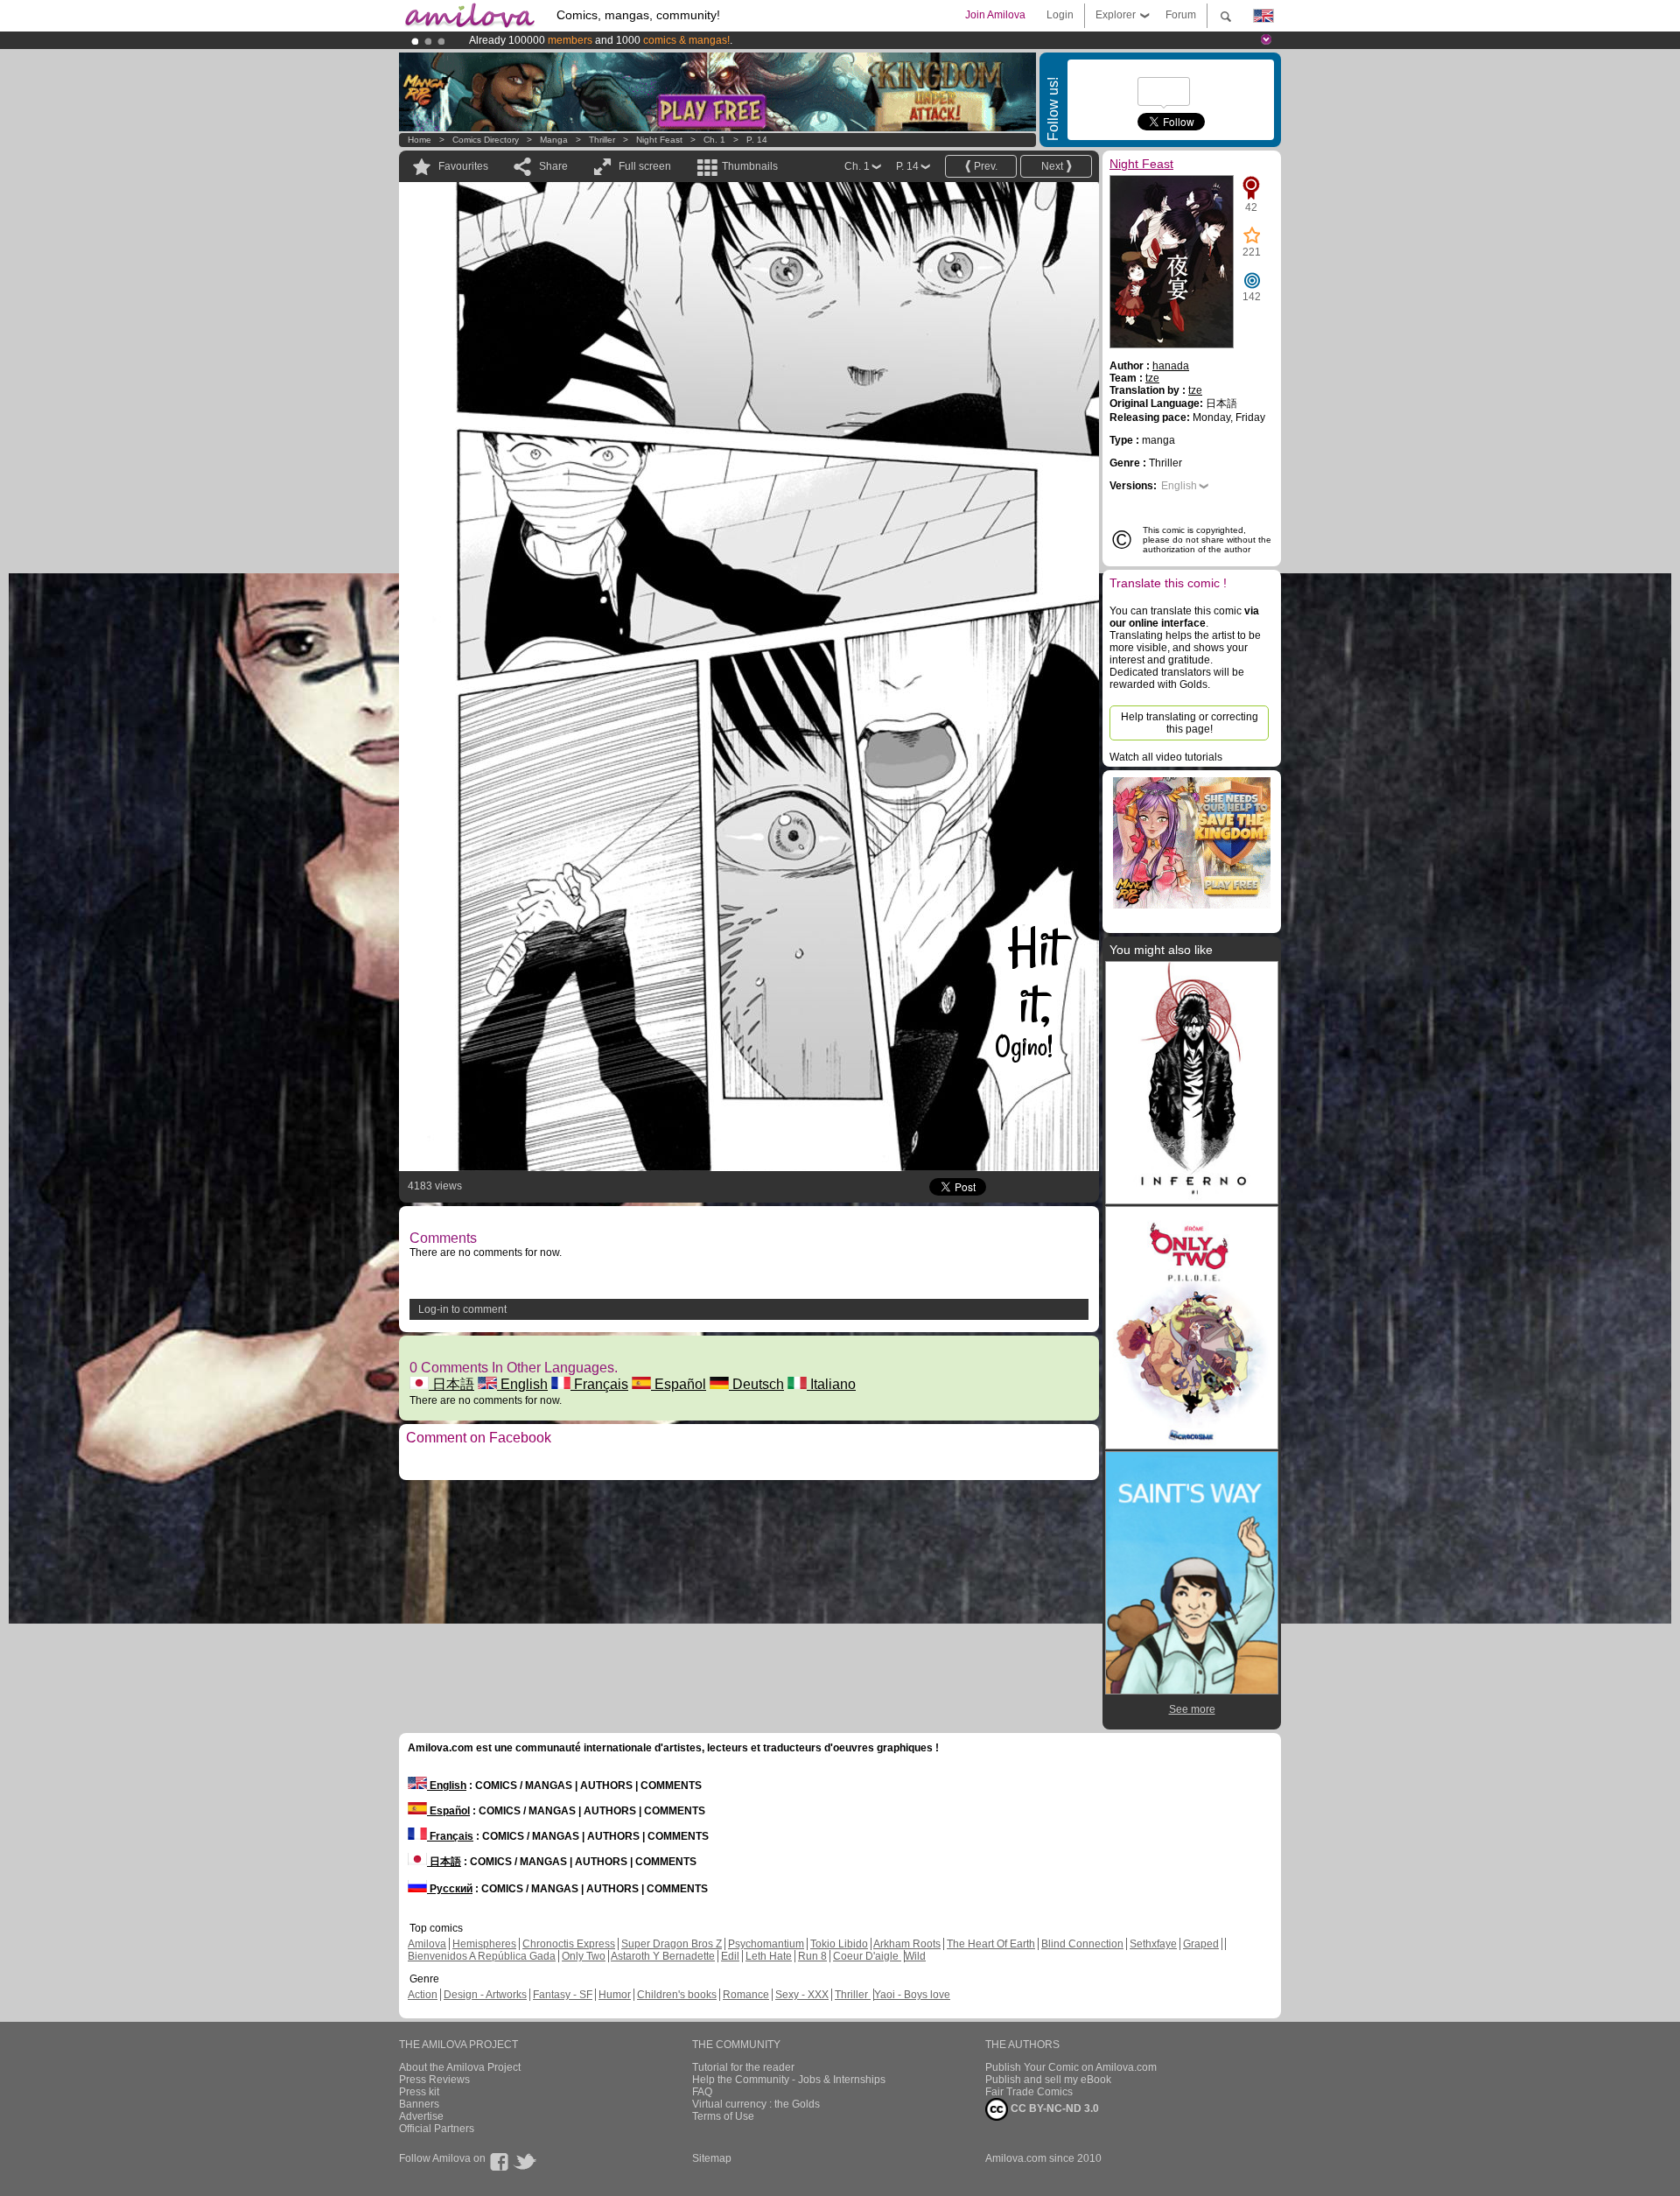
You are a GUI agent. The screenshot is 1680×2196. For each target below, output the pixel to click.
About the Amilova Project (460, 2067)
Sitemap (712, 2158)
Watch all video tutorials (1166, 757)
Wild (915, 1956)
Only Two (584, 1956)
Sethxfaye (1153, 1944)
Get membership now (760, 40)
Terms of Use (723, 2116)
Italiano (831, 1384)
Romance (746, 1995)
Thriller (603, 140)
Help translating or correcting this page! (1190, 723)
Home (420, 140)
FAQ (702, 2092)
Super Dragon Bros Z (672, 1944)
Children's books (677, 1995)
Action (423, 1995)
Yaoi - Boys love (912, 1995)
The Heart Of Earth (991, 1944)
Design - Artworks (485, 1995)
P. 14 (757, 140)
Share (553, 166)
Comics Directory (486, 140)
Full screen (645, 166)
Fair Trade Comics (1029, 2092)
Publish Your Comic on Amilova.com (1071, 2067)
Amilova (427, 1944)
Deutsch (756, 1384)
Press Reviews (434, 2080)
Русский (450, 1889)
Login (1060, 15)
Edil (730, 1956)
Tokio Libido (839, 1944)
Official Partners (437, 2129)
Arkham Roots (907, 1944)
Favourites (463, 166)
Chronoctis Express (569, 1944)
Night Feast (659, 140)
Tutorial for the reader (743, 2067)
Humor (615, 1995)
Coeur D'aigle (867, 1956)
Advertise (421, 2116)
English (522, 1384)
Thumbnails (750, 166)
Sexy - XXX (802, 1995)
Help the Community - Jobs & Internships (789, 2080)
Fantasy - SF (563, 1995)
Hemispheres (484, 1944)
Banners (419, 2104)
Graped (1201, 1944)
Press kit (419, 2092)
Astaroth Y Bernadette (663, 1956)
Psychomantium (766, 1944)
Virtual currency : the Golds (756, 2104)
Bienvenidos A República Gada (482, 1956)
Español (679, 1384)
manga (554, 140)
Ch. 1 (714, 140)
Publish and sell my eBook (1048, 2080)
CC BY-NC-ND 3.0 (1053, 2108)
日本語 (451, 1384)
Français (599, 1384)
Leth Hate (769, 1956)
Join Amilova (995, 15)
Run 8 (812, 1956)
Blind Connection (1082, 1944)
